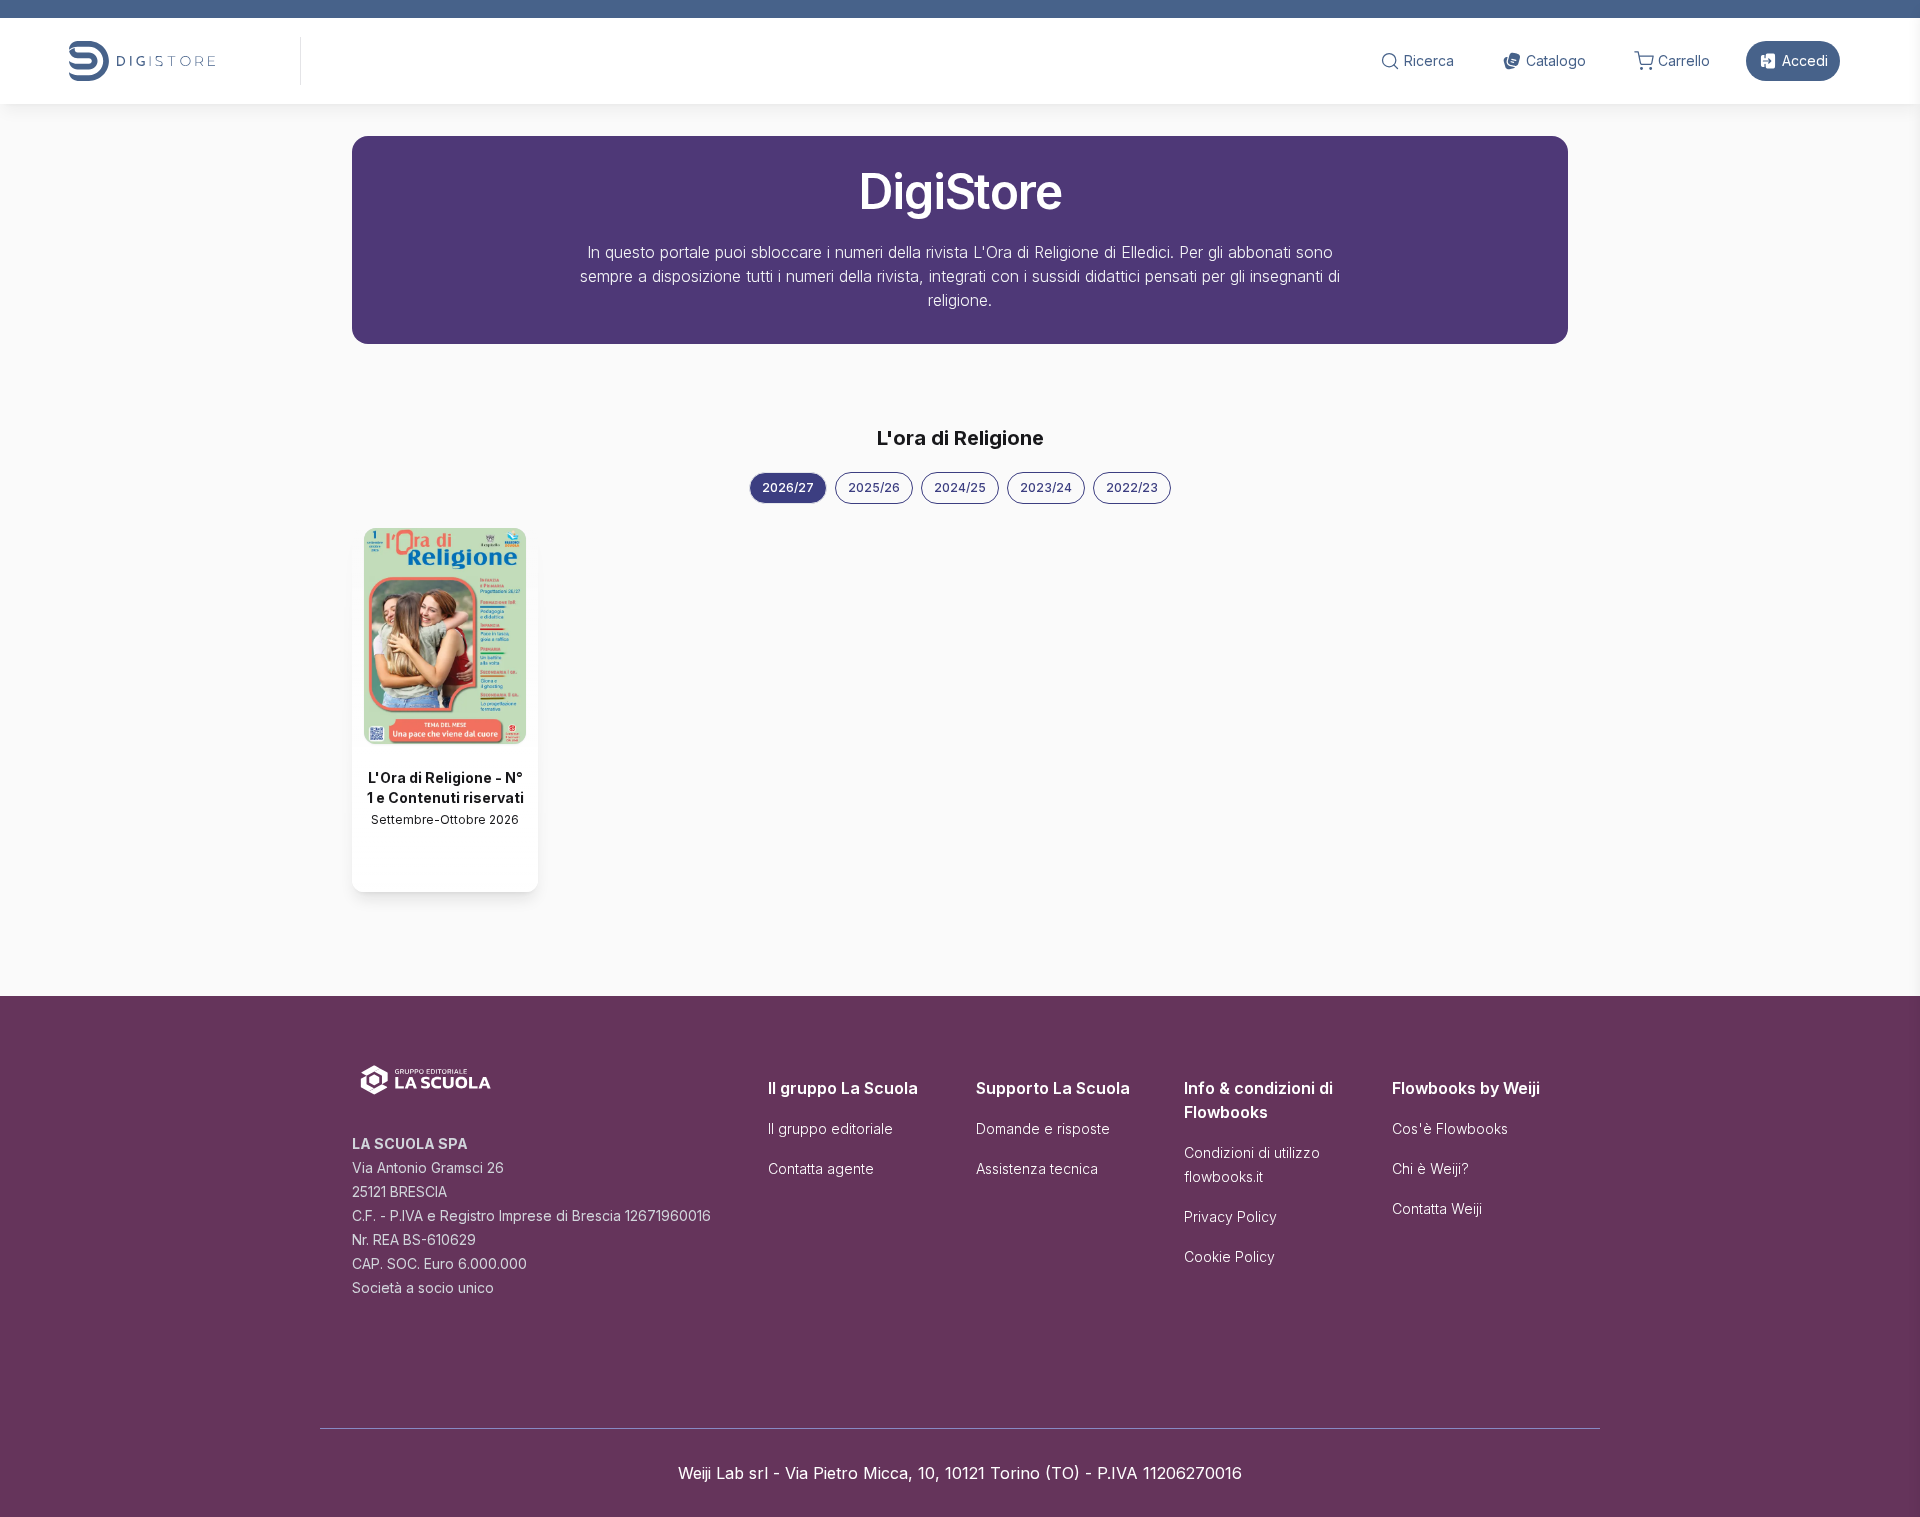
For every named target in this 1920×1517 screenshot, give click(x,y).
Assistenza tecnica (1037, 1168)
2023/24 (1046, 487)
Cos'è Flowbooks (1450, 1128)
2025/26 (874, 487)
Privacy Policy (1230, 1216)
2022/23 (1132, 487)
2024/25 (960, 487)
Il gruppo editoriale (830, 1128)
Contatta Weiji (1437, 1208)
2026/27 (788, 487)
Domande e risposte (1043, 1128)
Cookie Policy (1229, 1256)
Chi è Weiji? (1430, 1168)
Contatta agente (821, 1168)
